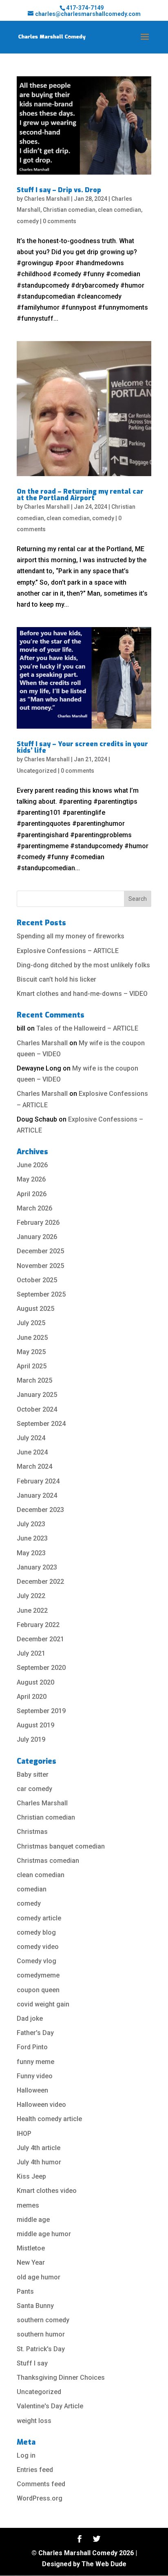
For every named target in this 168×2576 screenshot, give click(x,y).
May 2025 (31, 1352)
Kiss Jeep (31, 2176)
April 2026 (32, 1194)
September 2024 (41, 1424)
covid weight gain (43, 2004)
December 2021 (40, 1639)
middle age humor (44, 2234)
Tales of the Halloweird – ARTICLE (87, 1028)
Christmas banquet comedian (61, 1846)
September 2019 (41, 1711)
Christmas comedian (48, 1861)
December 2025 (40, 1251)
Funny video (35, 2076)
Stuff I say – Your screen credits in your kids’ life (82, 747)
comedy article (39, 1918)
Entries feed (35, 2470)
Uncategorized (37, 771)
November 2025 (40, 1266)
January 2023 (37, 1567)
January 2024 (37, 1495)
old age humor (39, 2277)
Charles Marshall (47, 199)
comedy (28, 221)
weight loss (34, 2421)
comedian (32, 1889)
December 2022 (40, 1582)
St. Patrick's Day (41, 2349)
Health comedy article (49, 2119)
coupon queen (38, 1990)
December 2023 (40, 1510)
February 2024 (38, 1481)
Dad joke (30, 2018)
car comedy (34, 1789)
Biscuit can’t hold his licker (56, 979)
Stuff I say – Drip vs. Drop (59, 190)
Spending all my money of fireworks (71, 936)
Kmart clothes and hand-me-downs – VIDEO (82, 994)
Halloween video (41, 2105)
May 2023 (31, 1553)
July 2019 (31, 1739)
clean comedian (119, 210)
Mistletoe (31, 2248)
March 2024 (34, 1466)
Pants (25, 2291)
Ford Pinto (32, 2047)
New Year (31, 2262)
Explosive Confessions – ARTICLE (68, 951)
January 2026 (37, 1237)
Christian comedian (69, 210)
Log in (26, 2455)
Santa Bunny (35, 2306)
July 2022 (31, 1596)
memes (28, 2205)
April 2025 (32, 1366)
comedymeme (38, 1975)
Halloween (32, 2090)
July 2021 (31, 1653)
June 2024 (32, 1452)
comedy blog (36, 1932)
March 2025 (34, 1380)
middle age (33, 2220)
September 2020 (41, 1668)
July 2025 (31, 1323)
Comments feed (41, 2484)
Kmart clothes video (47, 2191)
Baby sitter (33, 1775)
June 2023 (32, 1538)
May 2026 (31, 1179)
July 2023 (31, 1524)
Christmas (32, 1832)
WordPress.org (40, 2498)
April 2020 (32, 1697)
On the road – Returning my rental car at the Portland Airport (80, 495)
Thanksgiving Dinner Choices (61, 2378)
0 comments (60, 221)
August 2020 (35, 1682)
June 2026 (32, 1165)
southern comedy (43, 2320)
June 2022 (32, 1611)
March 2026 (34, 1208)
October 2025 (37, 1280)
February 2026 (38, 1223)
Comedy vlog (36, 1961)
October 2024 (37, 1409)
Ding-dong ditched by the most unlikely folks (83, 965)
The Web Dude (104, 2564)
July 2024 (31, 1438)
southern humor (41, 2334)
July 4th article (39, 2148)
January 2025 (37, 1395)
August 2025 (35, 1309)
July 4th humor (39, 2162)
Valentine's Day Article (50, 2406)
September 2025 (41, 1294)
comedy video (38, 1947)
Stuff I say (32, 2363)
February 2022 (38, 1625)
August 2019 (35, 1725)
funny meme (35, 2062)
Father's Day (35, 2033)
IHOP (24, 2134)
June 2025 (32, 1338)
